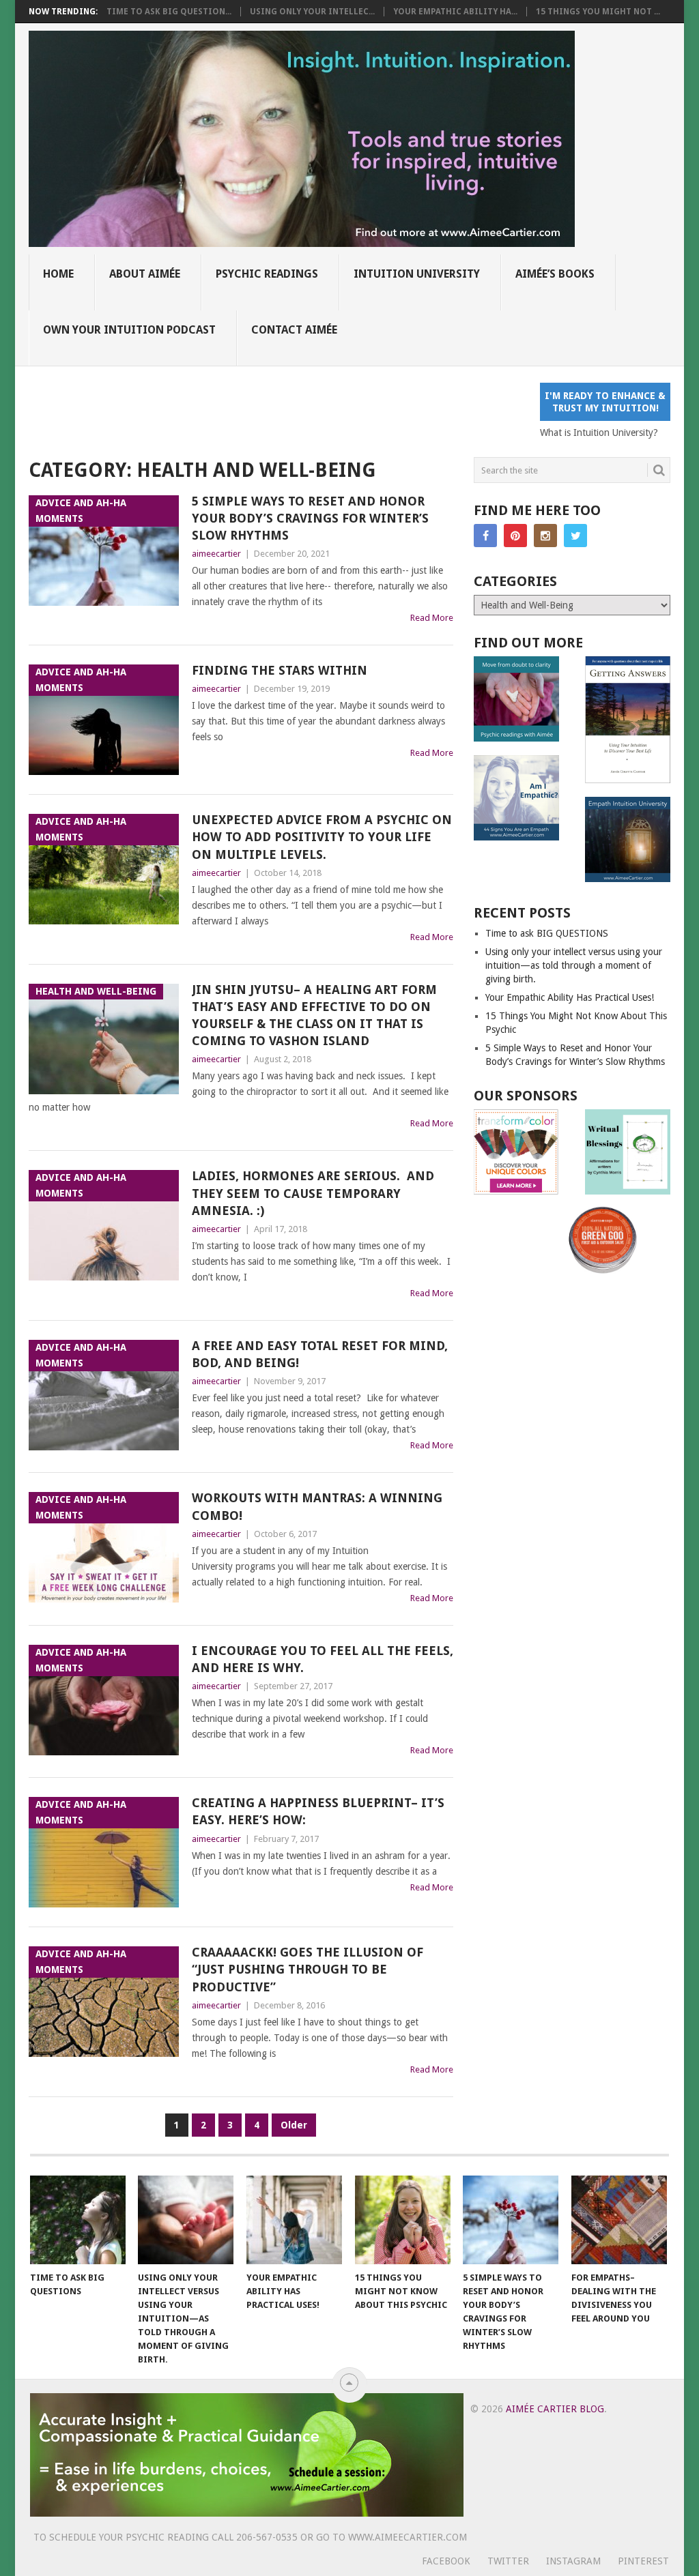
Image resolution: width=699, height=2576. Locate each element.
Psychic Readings (267, 274)
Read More (432, 618)
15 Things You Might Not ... (598, 12)
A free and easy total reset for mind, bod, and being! (320, 1354)
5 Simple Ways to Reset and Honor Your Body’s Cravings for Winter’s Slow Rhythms (310, 518)
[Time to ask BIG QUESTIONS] (78, 2220)
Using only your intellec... (312, 12)
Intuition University (417, 274)
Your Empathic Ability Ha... (455, 12)
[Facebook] (485, 536)
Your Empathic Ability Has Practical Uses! (570, 997)
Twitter (508, 2561)
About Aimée (145, 274)
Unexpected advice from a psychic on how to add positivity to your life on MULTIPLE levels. (322, 837)
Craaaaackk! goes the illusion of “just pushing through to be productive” (308, 1969)
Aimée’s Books (555, 274)
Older (294, 2125)
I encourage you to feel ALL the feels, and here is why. (323, 1659)
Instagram (573, 2561)
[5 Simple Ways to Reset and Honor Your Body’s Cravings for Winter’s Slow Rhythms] (511, 2220)
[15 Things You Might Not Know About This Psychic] (403, 2220)
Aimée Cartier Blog (555, 2409)
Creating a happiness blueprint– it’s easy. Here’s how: (318, 1811)
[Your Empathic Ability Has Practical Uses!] (294, 2220)
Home (58, 274)
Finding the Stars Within (280, 670)
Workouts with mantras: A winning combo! (317, 1506)
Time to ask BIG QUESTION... (169, 12)
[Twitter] (575, 536)
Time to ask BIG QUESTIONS (547, 933)
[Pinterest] (515, 536)
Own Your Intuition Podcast (129, 330)
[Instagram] (545, 536)
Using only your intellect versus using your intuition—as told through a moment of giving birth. (574, 965)
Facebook (446, 2561)
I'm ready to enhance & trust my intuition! (605, 402)
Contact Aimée (294, 330)
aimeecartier (216, 554)
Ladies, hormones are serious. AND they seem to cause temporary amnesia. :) (313, 1193)
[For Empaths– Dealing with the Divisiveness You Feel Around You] (619, 2220)
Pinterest (643, 2561)
